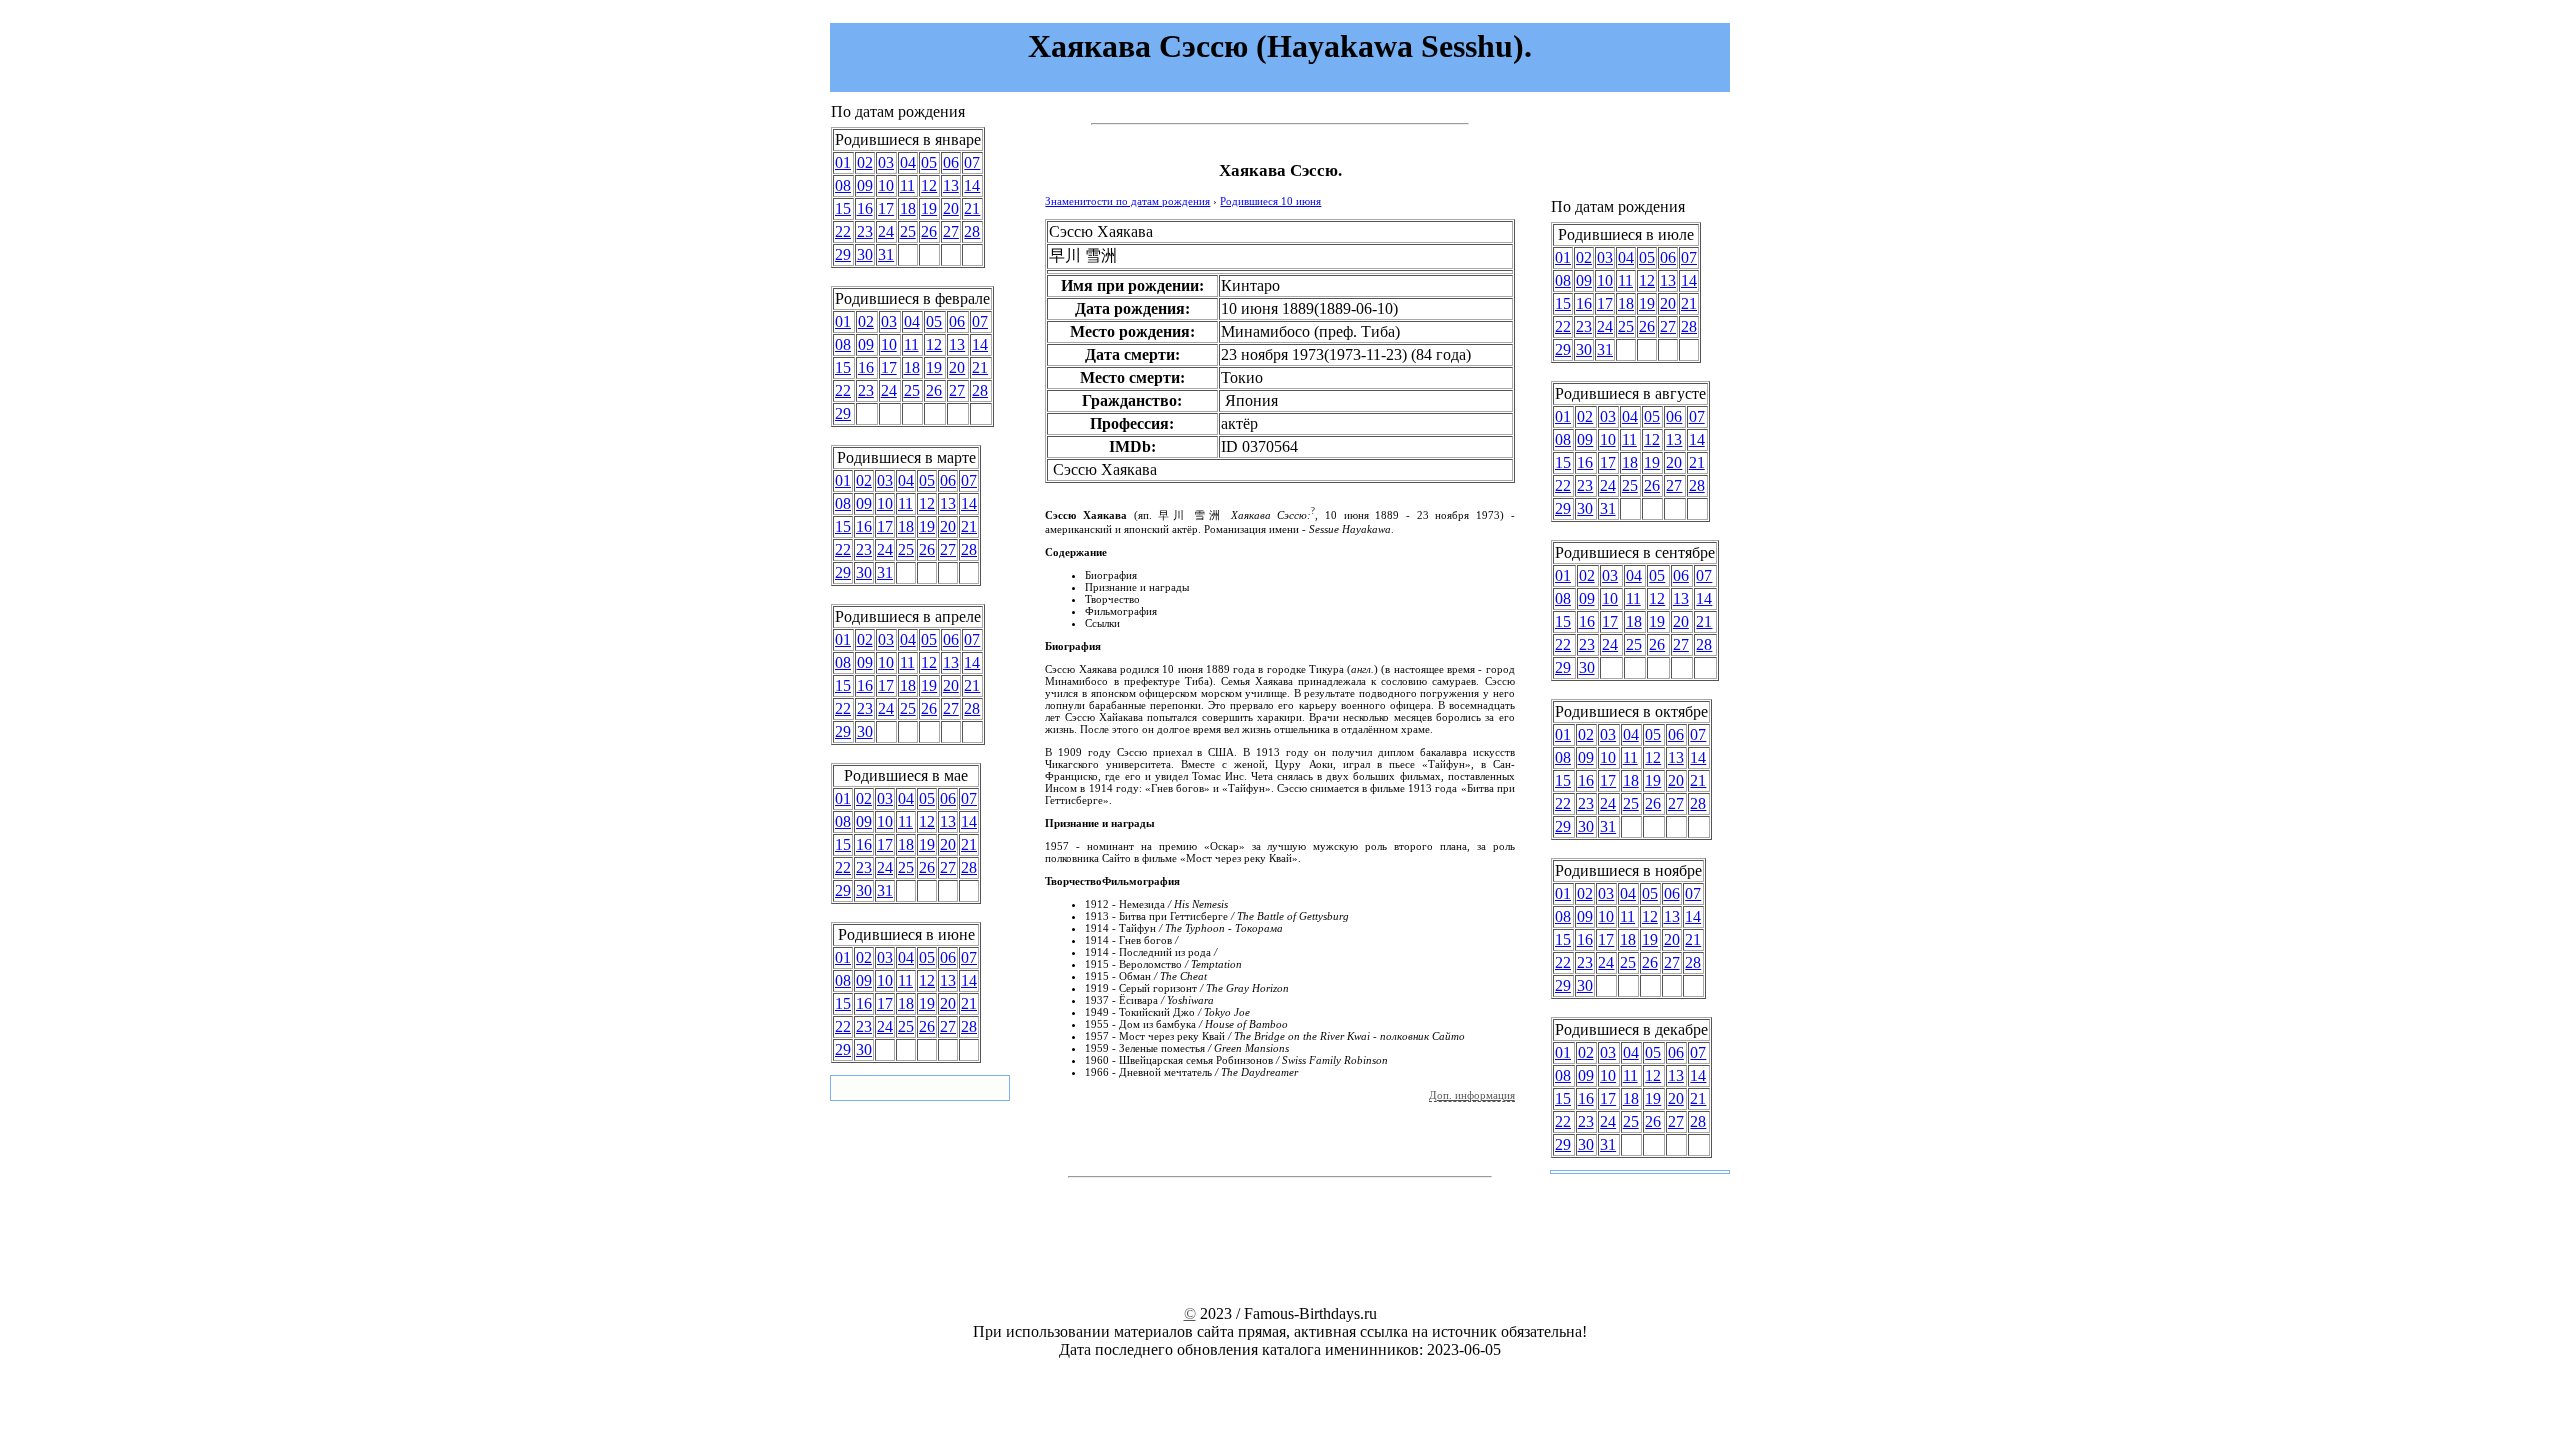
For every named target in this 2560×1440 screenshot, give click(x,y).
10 (886, 185)
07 (972, 162)
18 (908, 208)
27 (951, 231)
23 (865, 231)
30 (865, 254)
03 (886, 162)
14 (972, 185)
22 (843, 231)
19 (929, 208)
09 (865, 185)
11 (907, 185)
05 (929, 162)
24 (886, 231)
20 (951, 208)
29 (843, 254)
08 (843, 185)
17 (886, 208)
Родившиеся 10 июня (1270, 201)
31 (886, 254)
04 (908, 162)
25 (908, 231)
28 (972, 231)
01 (843, 162)
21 (972, 208)
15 (843, 208)
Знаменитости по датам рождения (1127, 201)
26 (929, 231)
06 (951, 162)
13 (951, 185)
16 (865, 208)
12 (929, 185)
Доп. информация (1472, 1095)
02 (865, 162)
